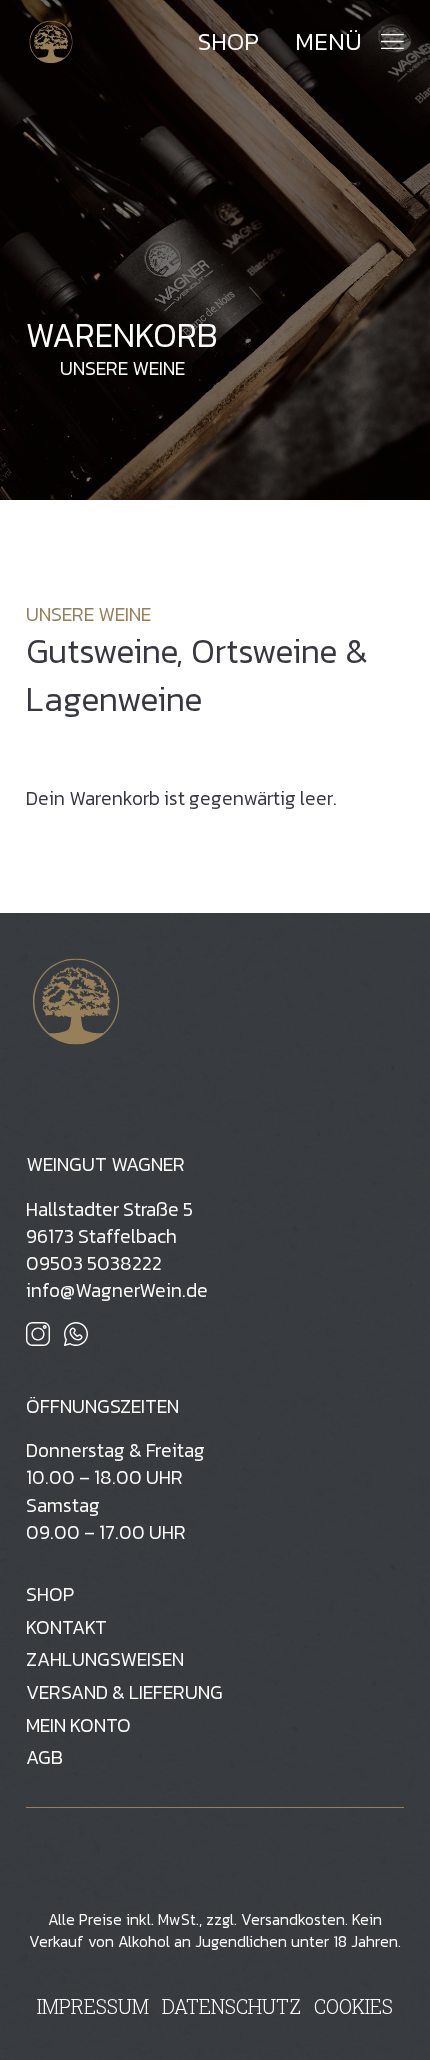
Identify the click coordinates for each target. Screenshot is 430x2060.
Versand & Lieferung (124, 1692)
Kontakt (66, 1627)
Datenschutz (231, 2006)
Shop (228, 42)
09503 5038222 (94, 1263)
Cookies (353, 2006)
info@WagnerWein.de (117, 1290)
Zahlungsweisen (105, 1659)
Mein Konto (78, 1725)
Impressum (93, 2006)
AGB (44, 1757)
